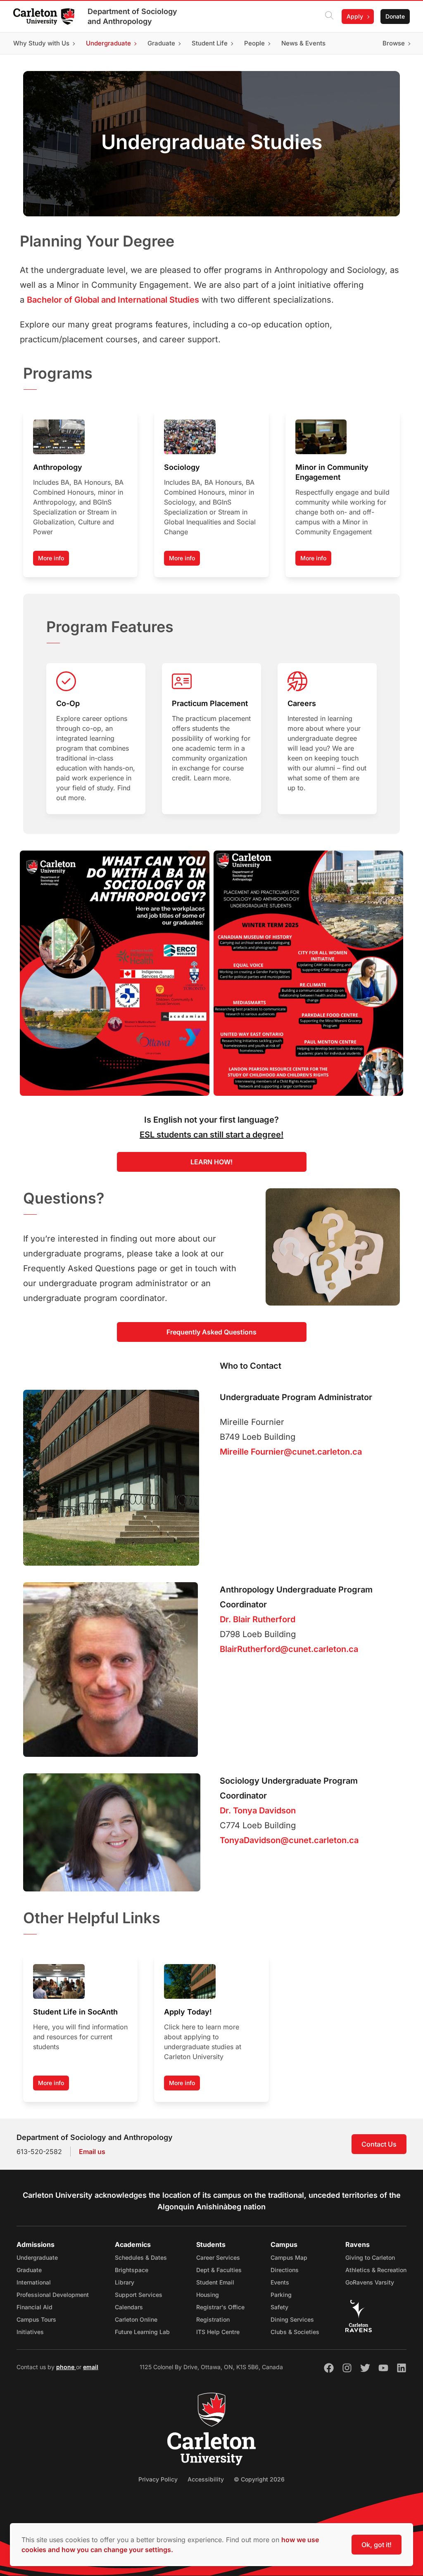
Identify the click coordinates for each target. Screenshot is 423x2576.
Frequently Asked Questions (211, 1332)
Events (280, 2282)
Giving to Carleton (370, 2257)
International (34, 2282)
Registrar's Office (220, 2307)
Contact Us (379, 2144)
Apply (355, 16)
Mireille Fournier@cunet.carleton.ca (291, 1452)
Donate (395, 16)
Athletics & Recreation (376, 2270)
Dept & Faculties (219, 2270)
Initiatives (30, 2332)
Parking (281, 2295)
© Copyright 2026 (259, 2479)
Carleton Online (136, 2319)
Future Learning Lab (142, 2332)
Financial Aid (34, 2307)
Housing (208, 2295)
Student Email (215, 2282)
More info (51, 558)
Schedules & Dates (141, 2257)
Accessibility (206, 2479)
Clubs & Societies (295, 2332)
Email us (92, 2152)
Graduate (29, 2270)
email (91, 2367)
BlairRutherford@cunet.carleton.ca (289, 1649)
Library (125, 2282)
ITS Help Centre (218, 2332)
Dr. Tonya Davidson (258, 1811)
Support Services (139, 2295)
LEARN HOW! (211, 1162)
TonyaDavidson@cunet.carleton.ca (289, 1840)
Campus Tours (36, 2319)
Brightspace (132, 2270)
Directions (285, 2270)
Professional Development (53, 2295)
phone (66, 2367)
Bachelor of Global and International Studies (113, 300)
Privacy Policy (158, 2479)
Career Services (218, 2257)
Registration (213, 2319)
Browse (394, 43)
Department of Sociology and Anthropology (132, 16)
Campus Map (289, 2257)
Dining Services (292, 2319)
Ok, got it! (377, 2545)
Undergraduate (37, 2257)
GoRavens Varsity (370, 2282)
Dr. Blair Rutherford (258, 1619)
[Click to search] (329, 17)
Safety (279, 2307)
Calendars (129, 2307)
